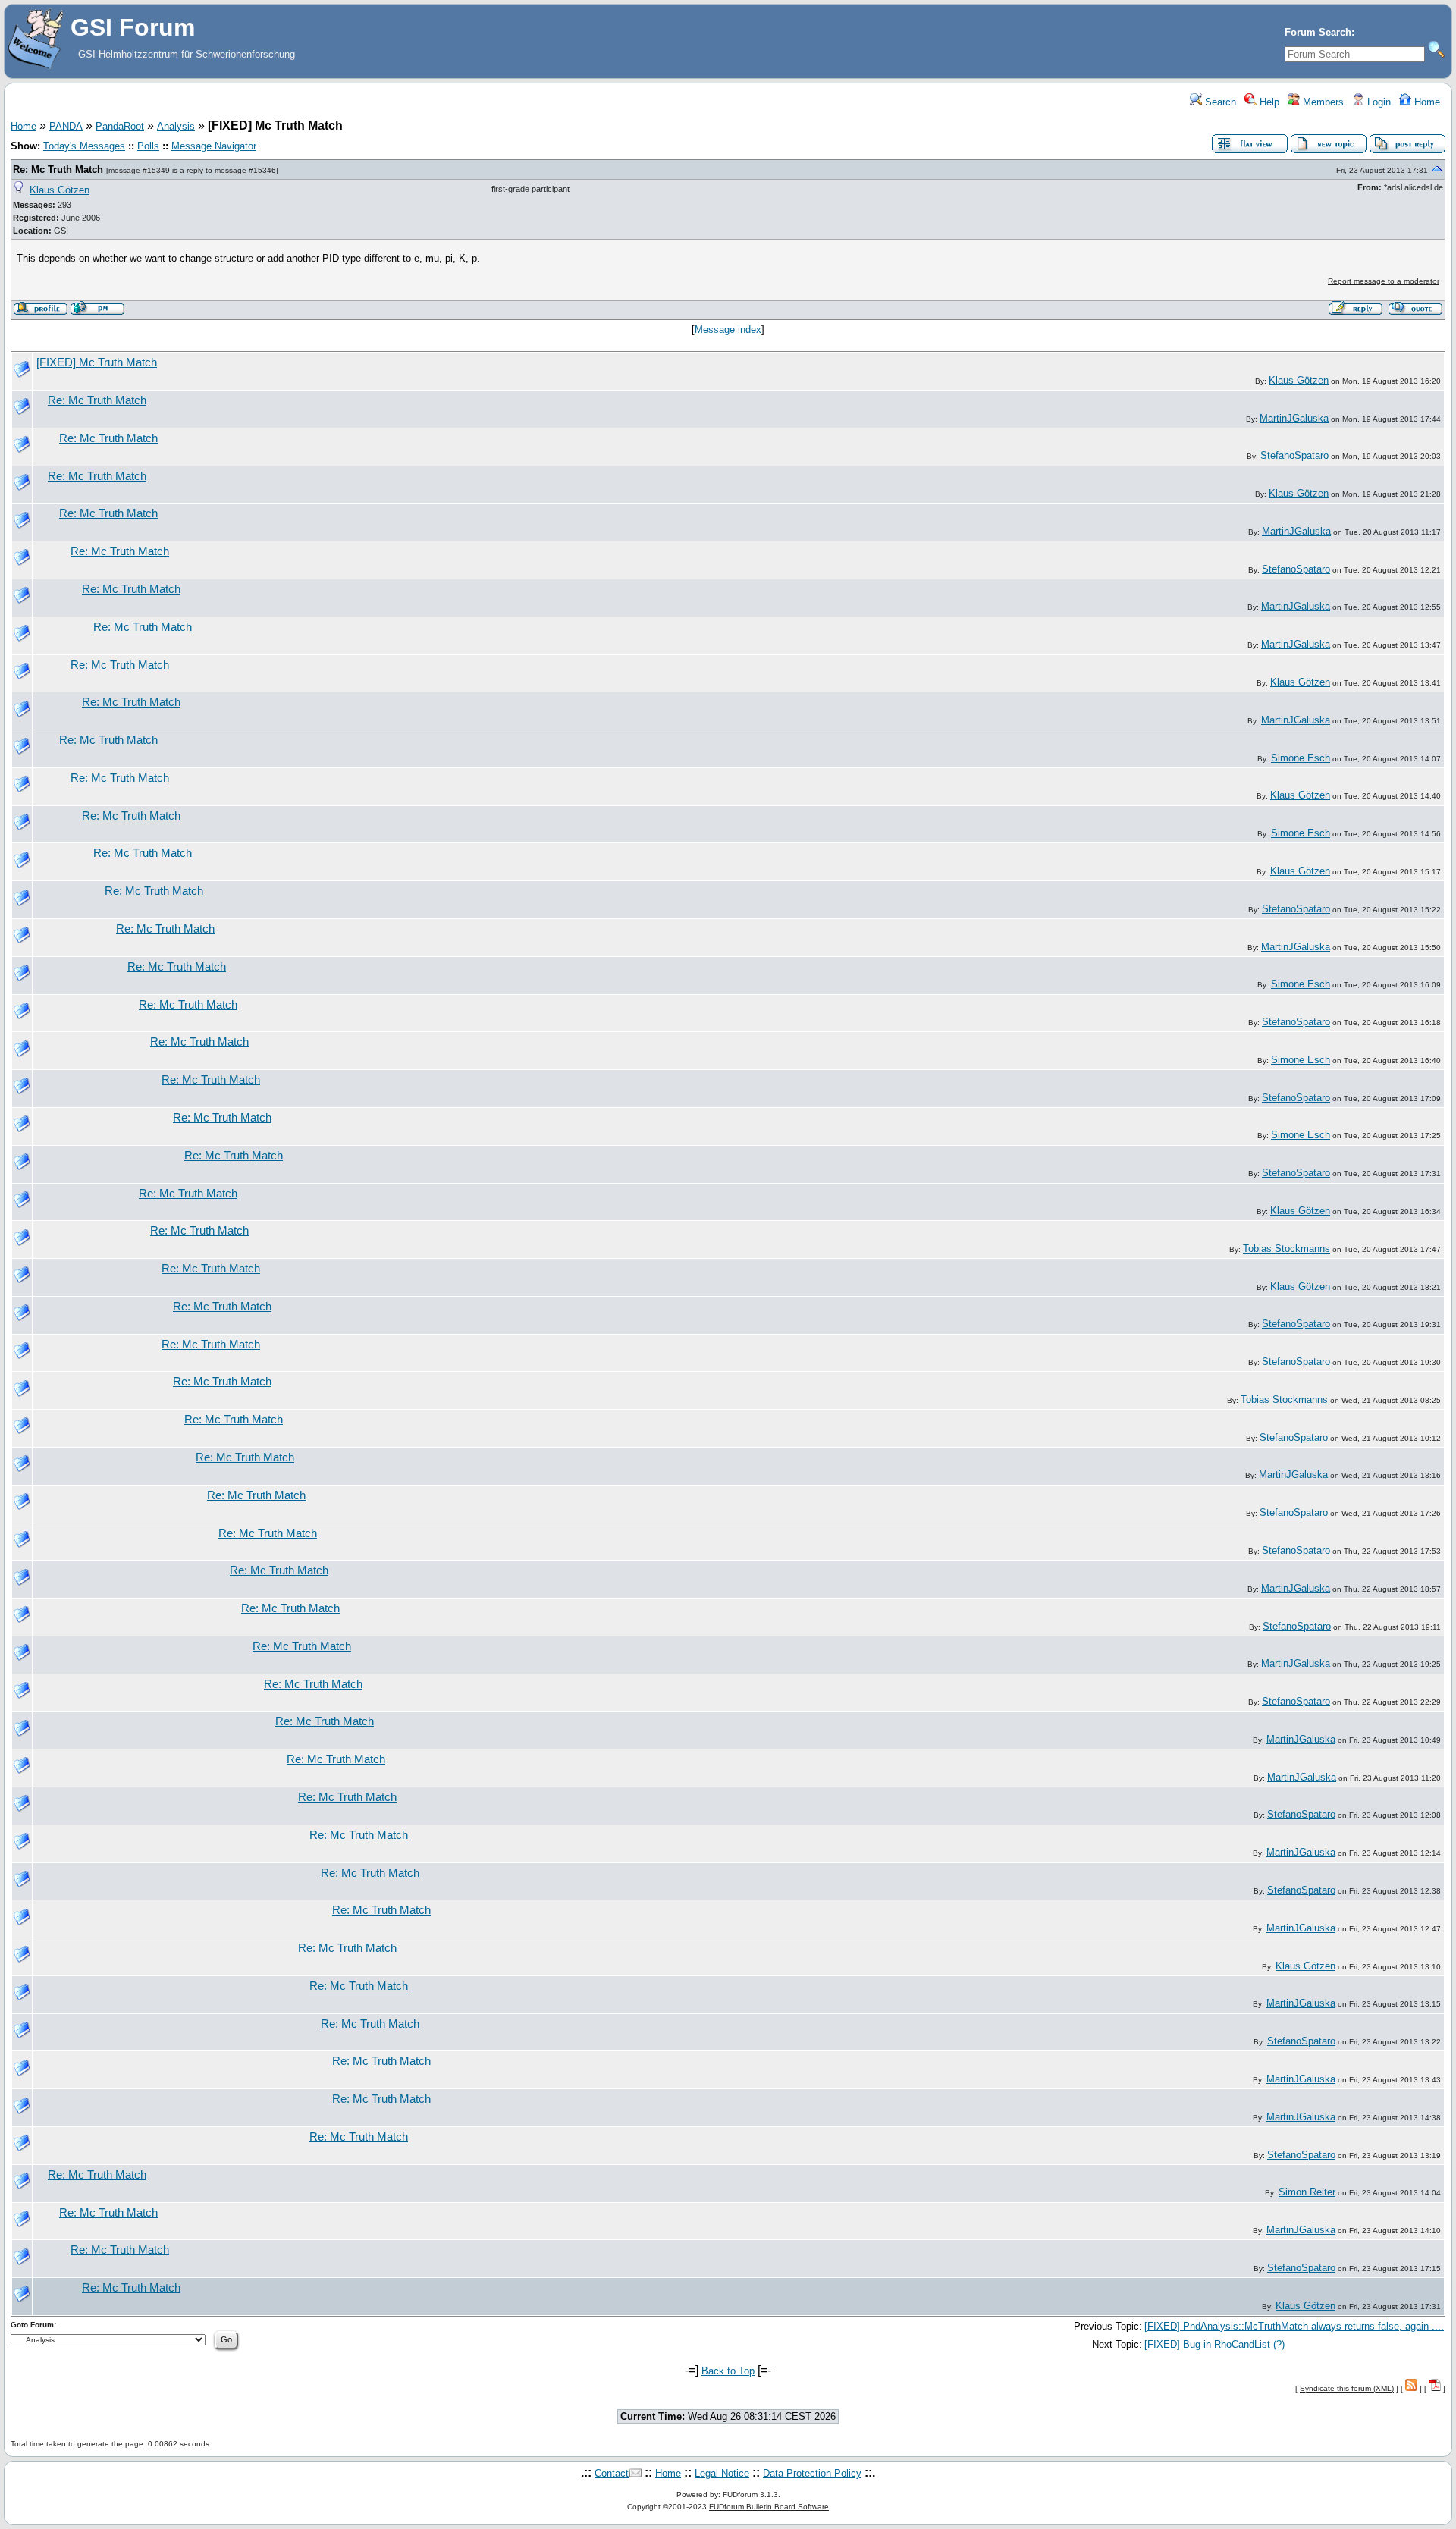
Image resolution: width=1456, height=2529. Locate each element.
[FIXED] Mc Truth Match (97, 362)
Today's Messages (84, 146)
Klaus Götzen (60, 190)
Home (1426, 102)
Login (1378, 102)
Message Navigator (214, 146)
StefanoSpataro (1294, 455)
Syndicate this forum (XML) (1347, 2388)
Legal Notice (722, 2473)
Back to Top (728, 2371)
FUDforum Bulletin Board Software (769, 2507)
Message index (728, 329)
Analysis (176, 126)
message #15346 (245, 170)
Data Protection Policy (812, 2473)
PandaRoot (120, 126)
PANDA (66, 126)
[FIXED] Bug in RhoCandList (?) (1214, 2344)
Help (1268, 102)
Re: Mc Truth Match (58, 169)
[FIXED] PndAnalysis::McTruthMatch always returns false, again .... (1294, 2326)
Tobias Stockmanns (1287, 1249)
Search (1219, 102)
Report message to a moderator (1384, 281)
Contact (612, 2473)
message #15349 (139, 170)
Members (1322, 102)
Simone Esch (1301, 758)
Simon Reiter (1307, 2192)
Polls (148, 146)
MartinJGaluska (1294, 418)
